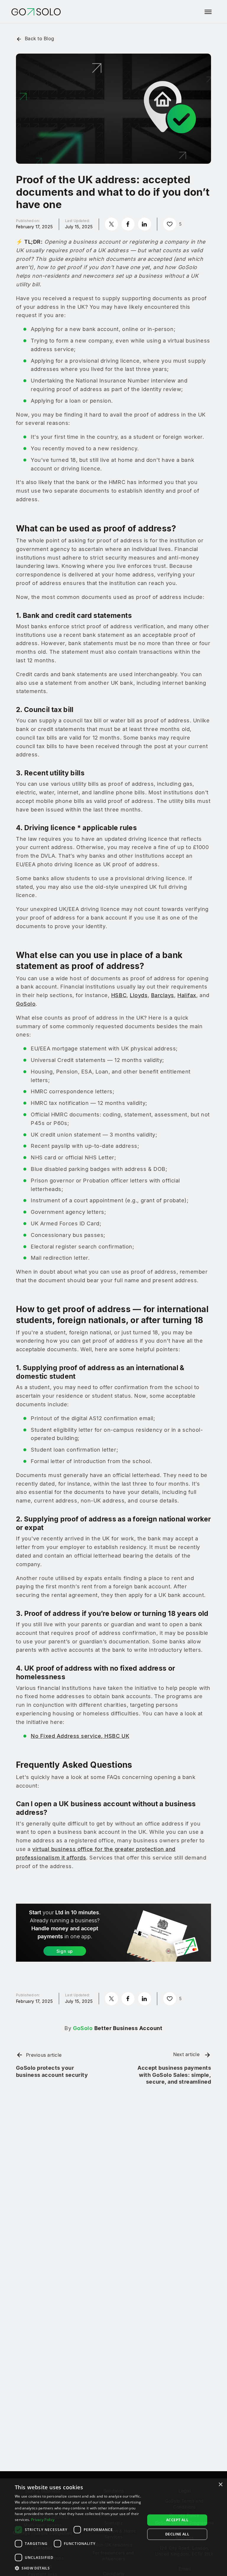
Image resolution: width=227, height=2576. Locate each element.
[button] (78, 2568)
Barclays (163, 995)
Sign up (65, 1951)
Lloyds (139, 995)
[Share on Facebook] (128, 224)
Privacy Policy (43, 2520)
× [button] (220, 2485)
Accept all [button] (177, 2520)
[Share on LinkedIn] (145, 224)
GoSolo (26, 1004)
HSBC (119, 995)
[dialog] (113, 2527)
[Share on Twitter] (111, 224)
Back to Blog (39, 38)
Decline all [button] (177, 2534)
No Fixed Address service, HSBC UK (80, 1736)
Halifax (187, 995)
